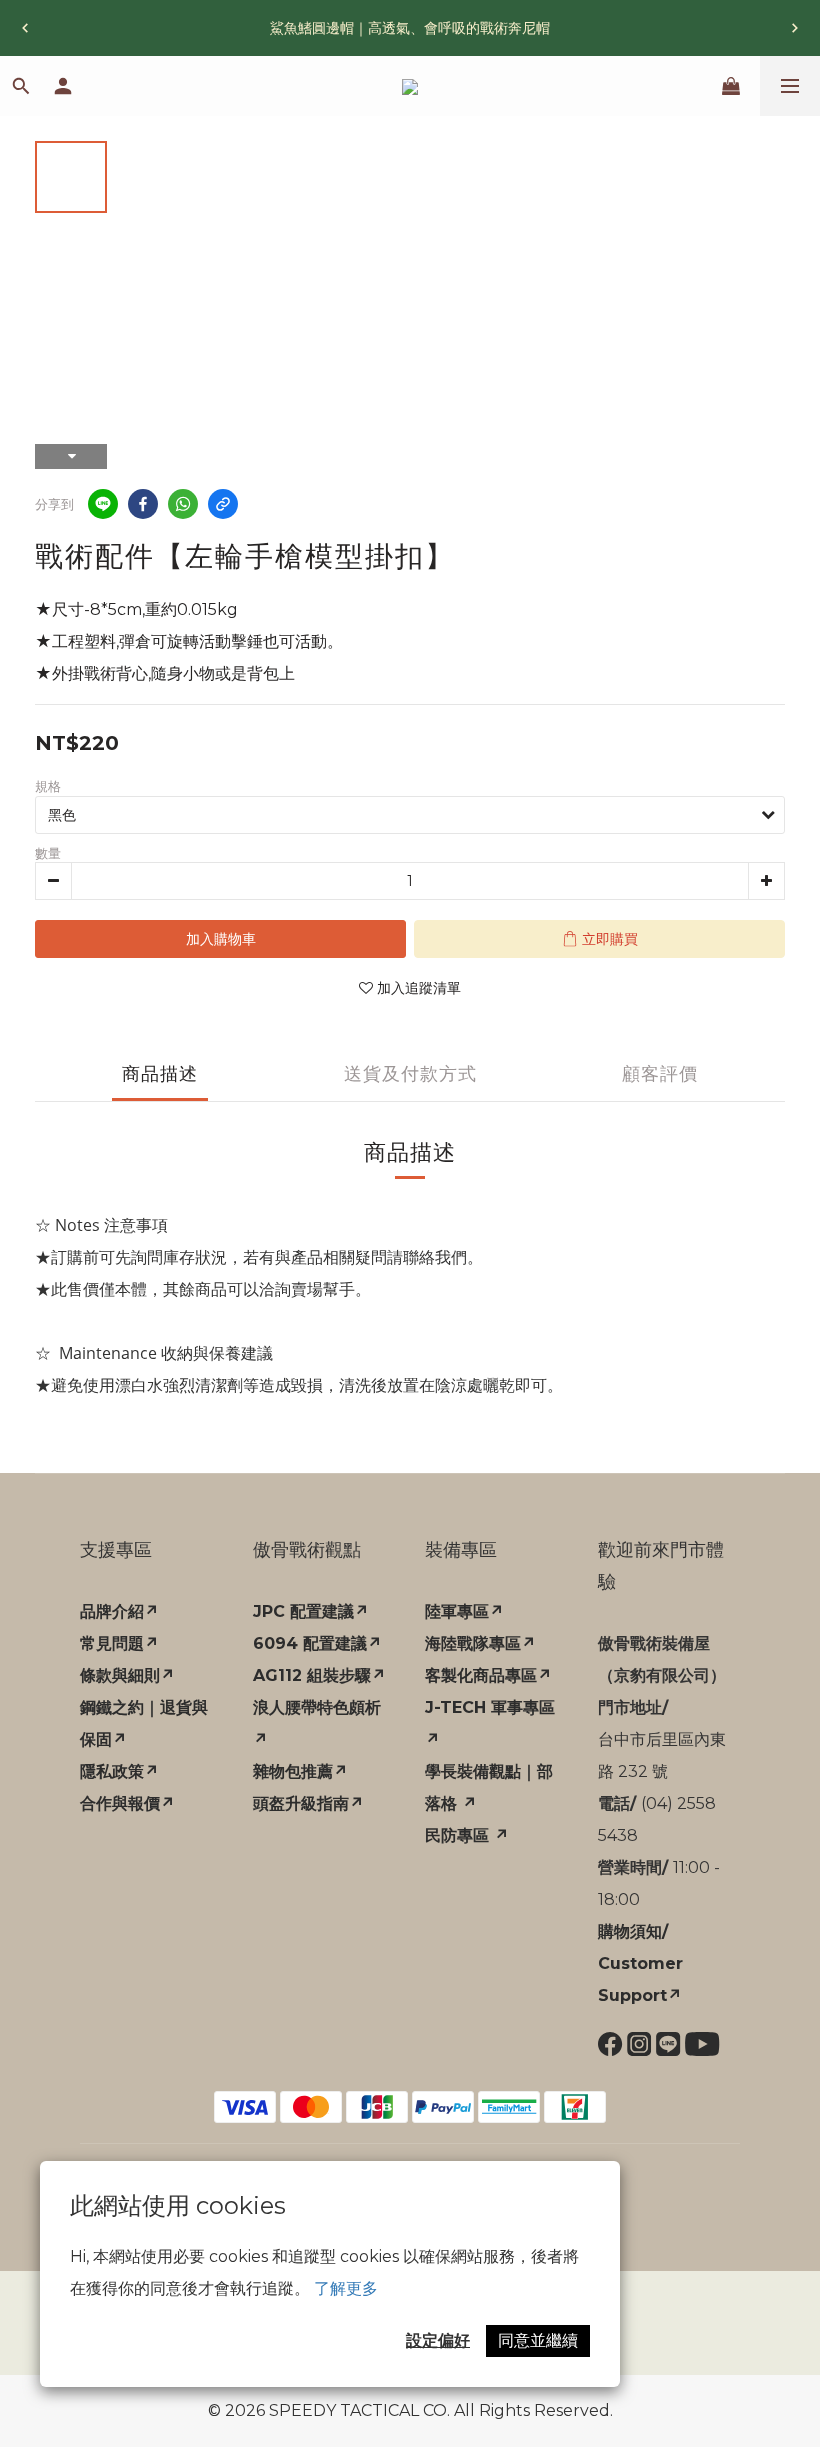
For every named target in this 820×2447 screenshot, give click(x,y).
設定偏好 (438, 2340)
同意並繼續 (538, 2340)
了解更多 (346, 2288)
